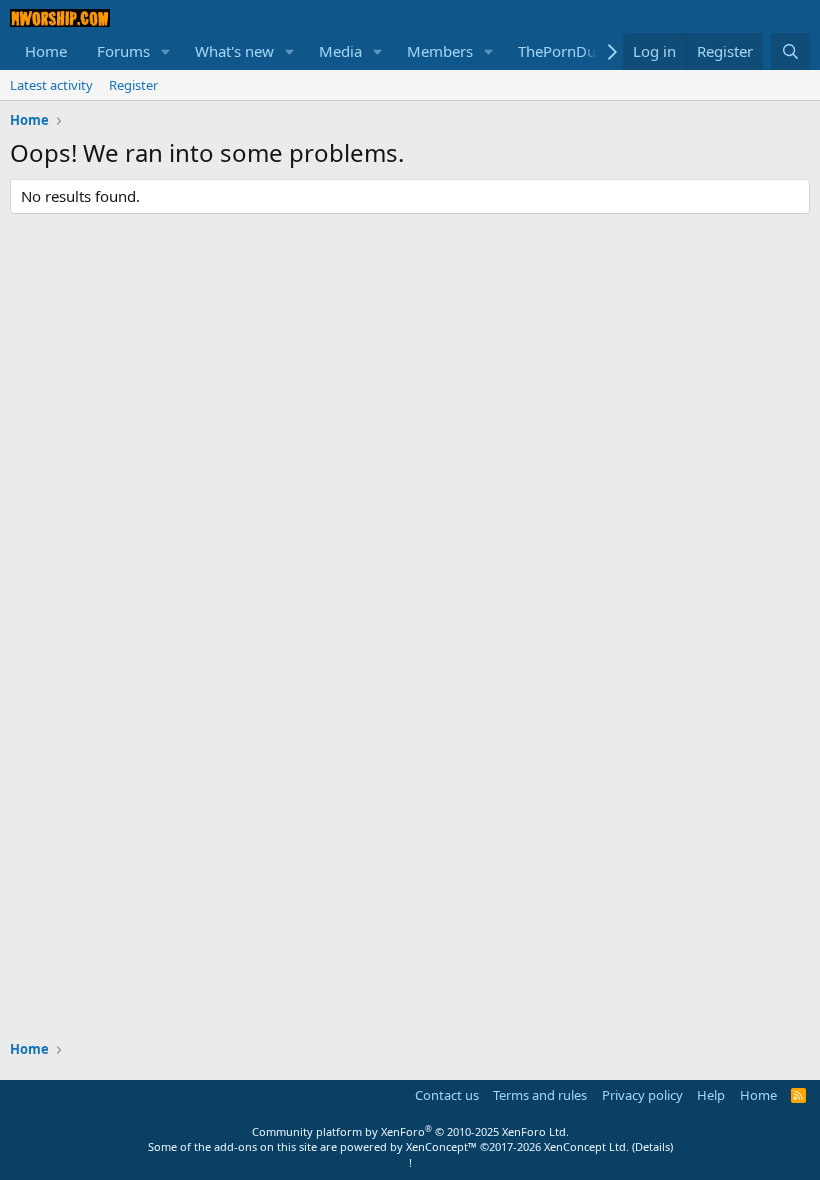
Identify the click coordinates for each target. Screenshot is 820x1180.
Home (46, 51)
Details (652, 1146)
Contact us (447, 1095)
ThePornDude (565, 51)
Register (133, 85)
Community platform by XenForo (410, 1131)
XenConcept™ (441, 1146)
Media (340, 51)
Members (440, 51)
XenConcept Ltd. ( (589, 1146)
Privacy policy (642, 1095)
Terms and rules (540, 1095)
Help (711, 1095)
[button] (166, 51)
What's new (234, 51)
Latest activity (51, 85)
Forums (123, 51)
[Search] (790, 51)
